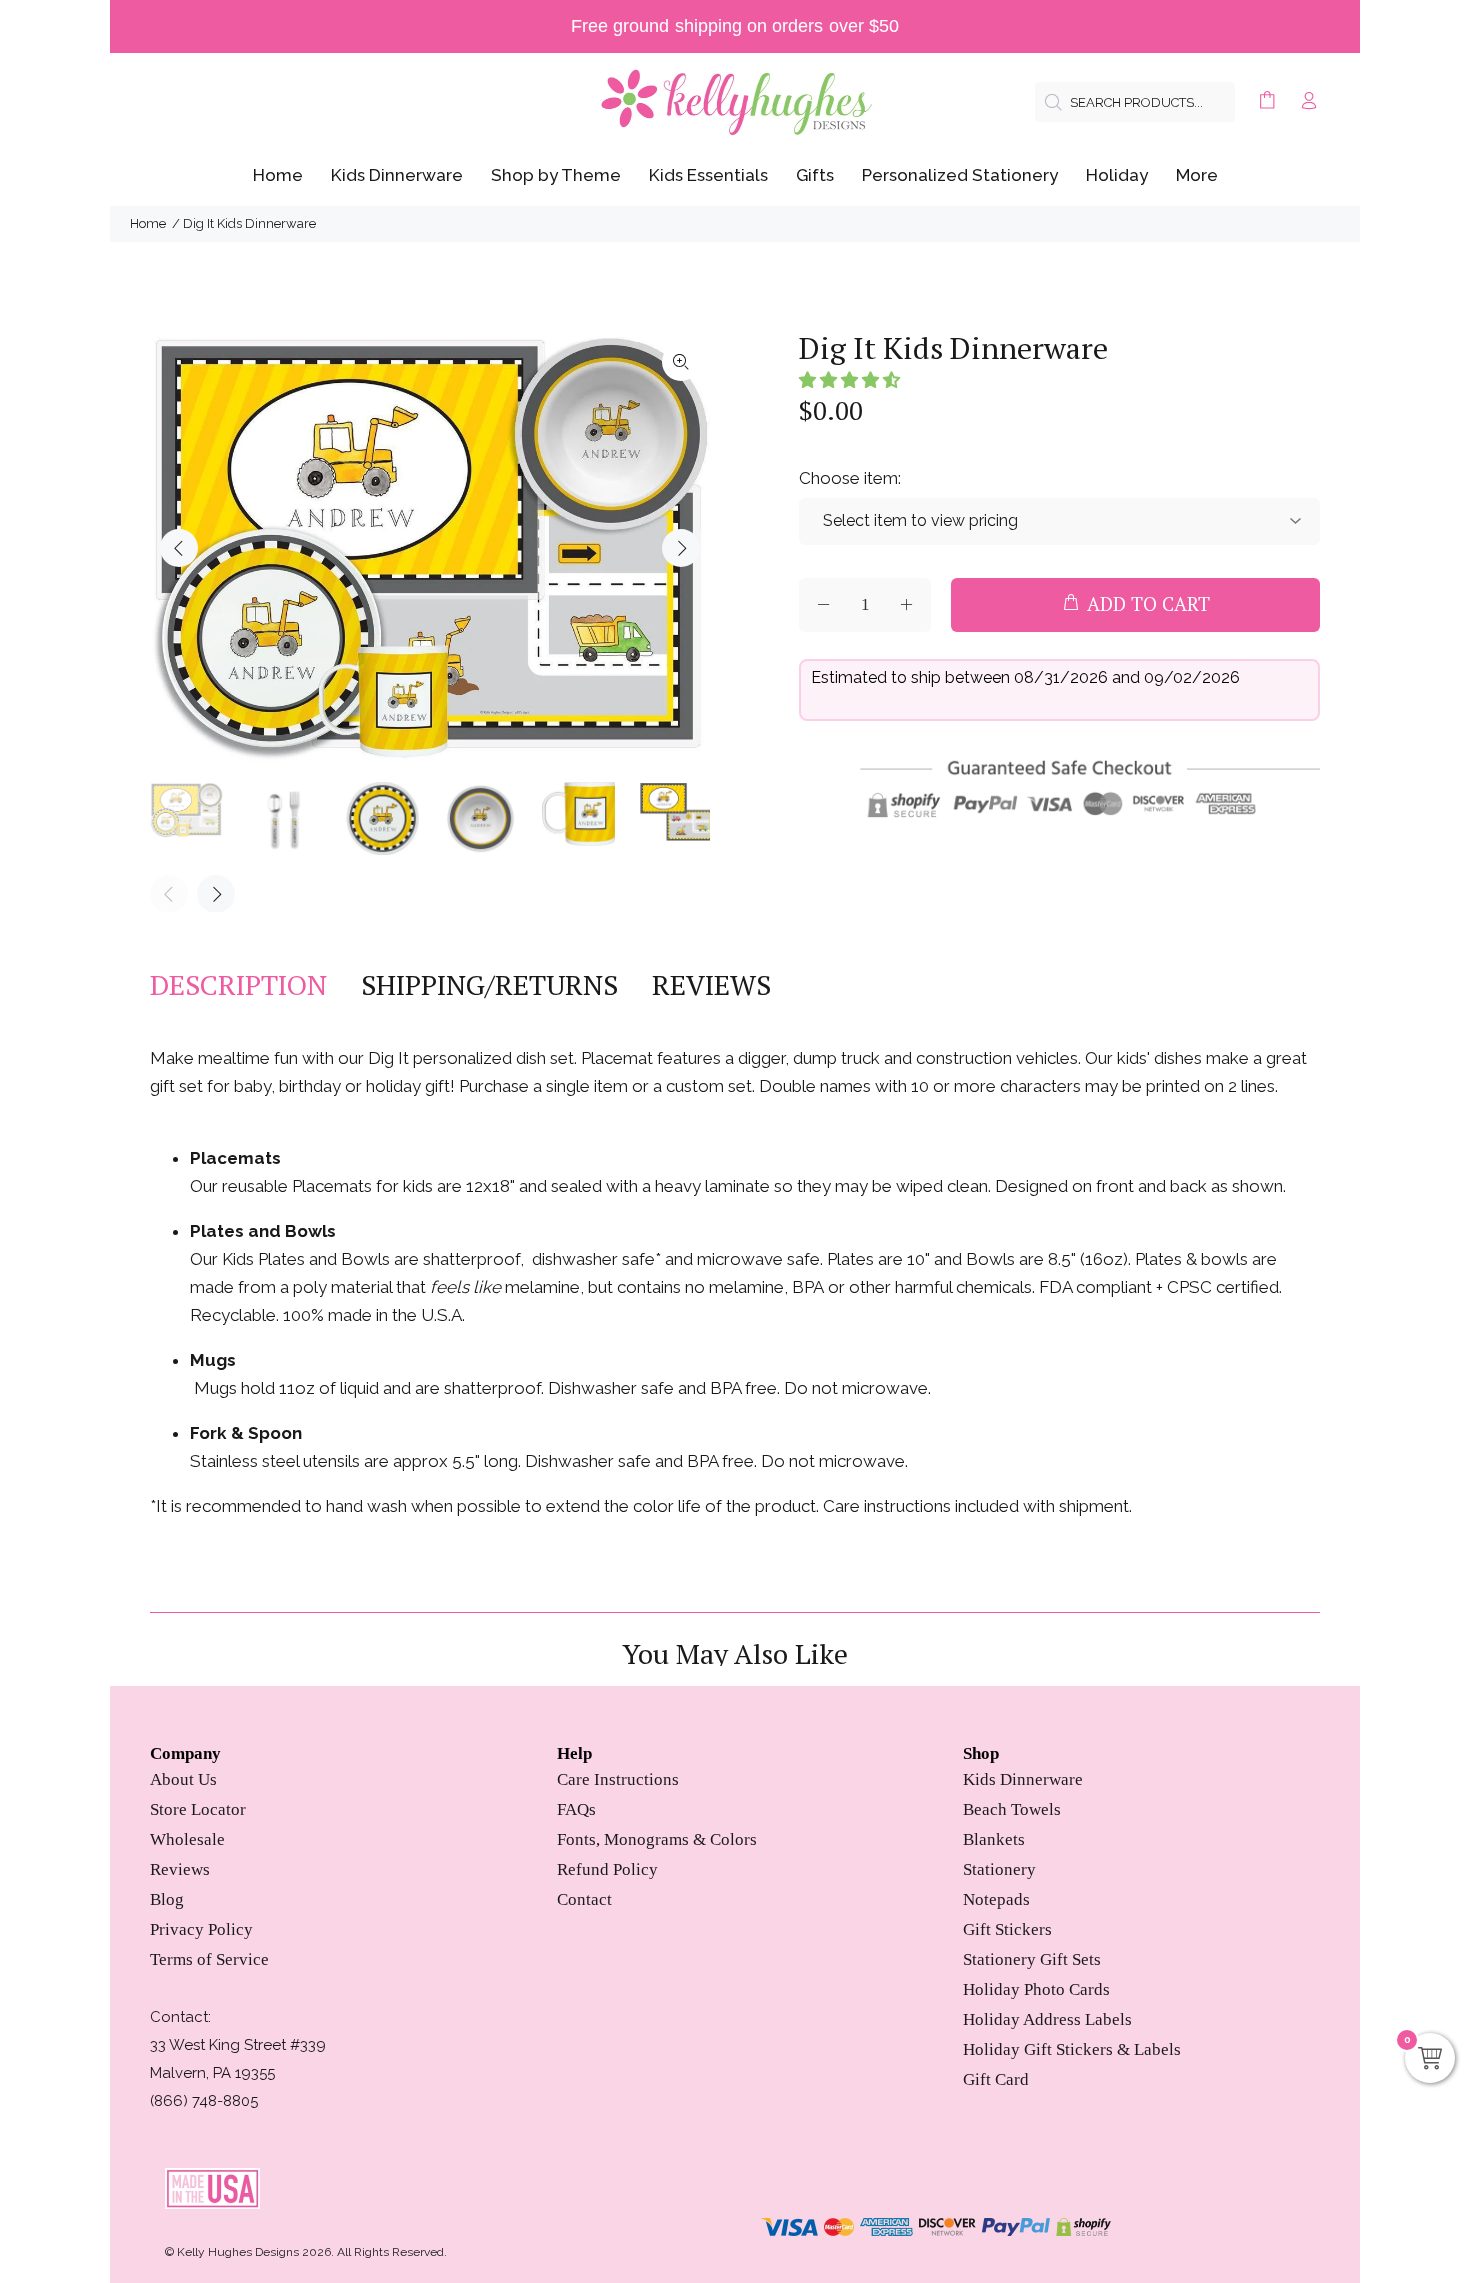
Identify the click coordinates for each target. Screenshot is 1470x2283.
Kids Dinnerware (1023, 1779)
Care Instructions (618, 1779)
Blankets (994, 1839)
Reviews (180, 1869)
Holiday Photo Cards (1036, 1989)
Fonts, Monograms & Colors (657, 1839)
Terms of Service (209, 1959)
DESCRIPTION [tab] (238, 985)
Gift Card (996, 2079)
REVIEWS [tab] (711, 985)
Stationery (999, 1869)
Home (148, 223)
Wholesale (187, 1839)
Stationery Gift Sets (1032, 1959)
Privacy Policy (201, 1929)
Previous (179, 548)
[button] (849, 380)
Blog (167, 1899)
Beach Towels (1012, 1809)
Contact (584, 1899)
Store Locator (198, 1809)
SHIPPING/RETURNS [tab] (489, 985)
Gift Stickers (1007, 1929)
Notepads (996, 1899)
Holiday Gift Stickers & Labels (1072, 2049)
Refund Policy (607, 1869)
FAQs (576, 1809)
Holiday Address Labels (1047, 2019)
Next (681, 548)
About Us (183, 1779)
